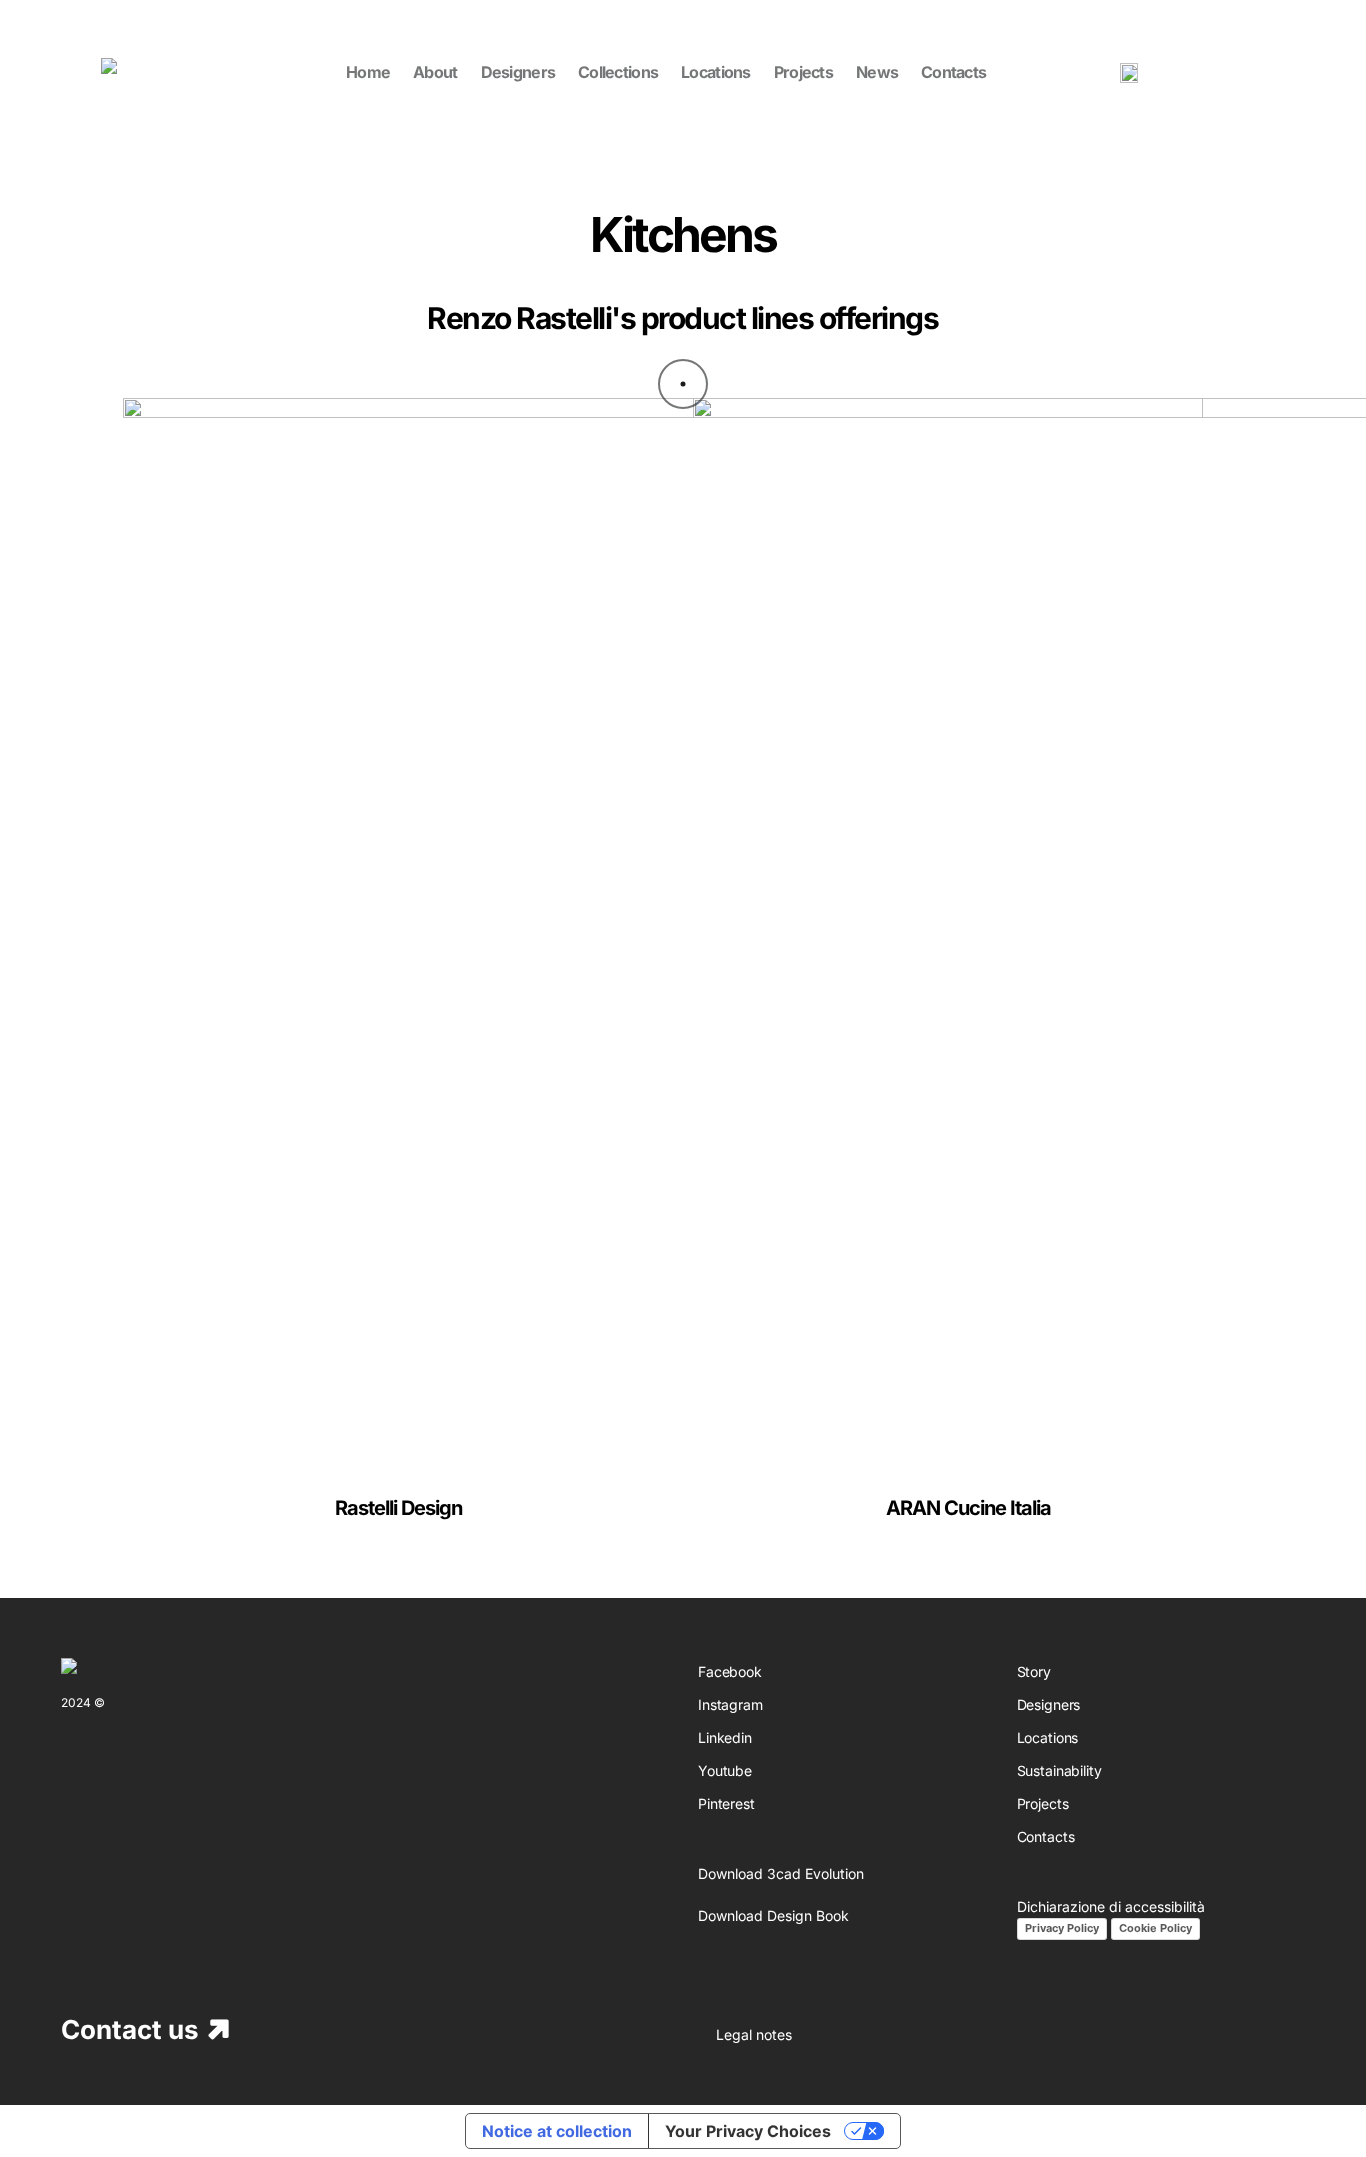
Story (1034, 1671)
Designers (1049, 1704)
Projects (1043, 1803)
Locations (1048, 1737)
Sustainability (1059, 1770)
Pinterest (726, 1803)
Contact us (130, 2029)
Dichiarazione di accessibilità (1111, 1906)
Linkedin (725, 1737)
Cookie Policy (1155, 1928)
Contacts (1046, 1836)
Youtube (725, 1770)
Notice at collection (557, 2131)
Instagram (730, 1704)
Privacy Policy (1062, 1928)
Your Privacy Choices (748, 2131)
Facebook (730, 1671)
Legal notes (754, 2034)
